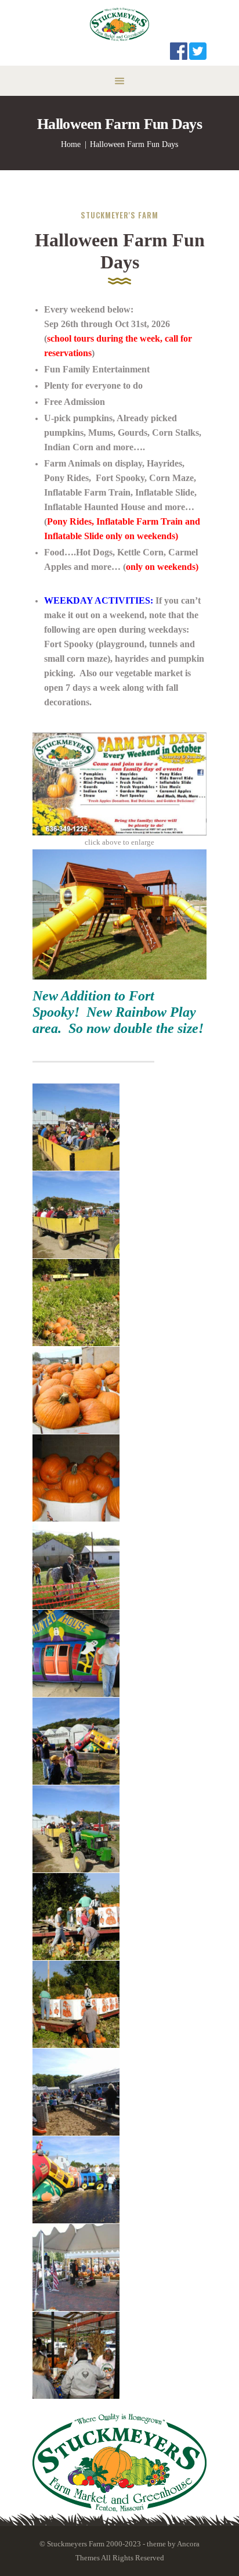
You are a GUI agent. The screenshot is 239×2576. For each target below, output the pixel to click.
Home (71, 144)
